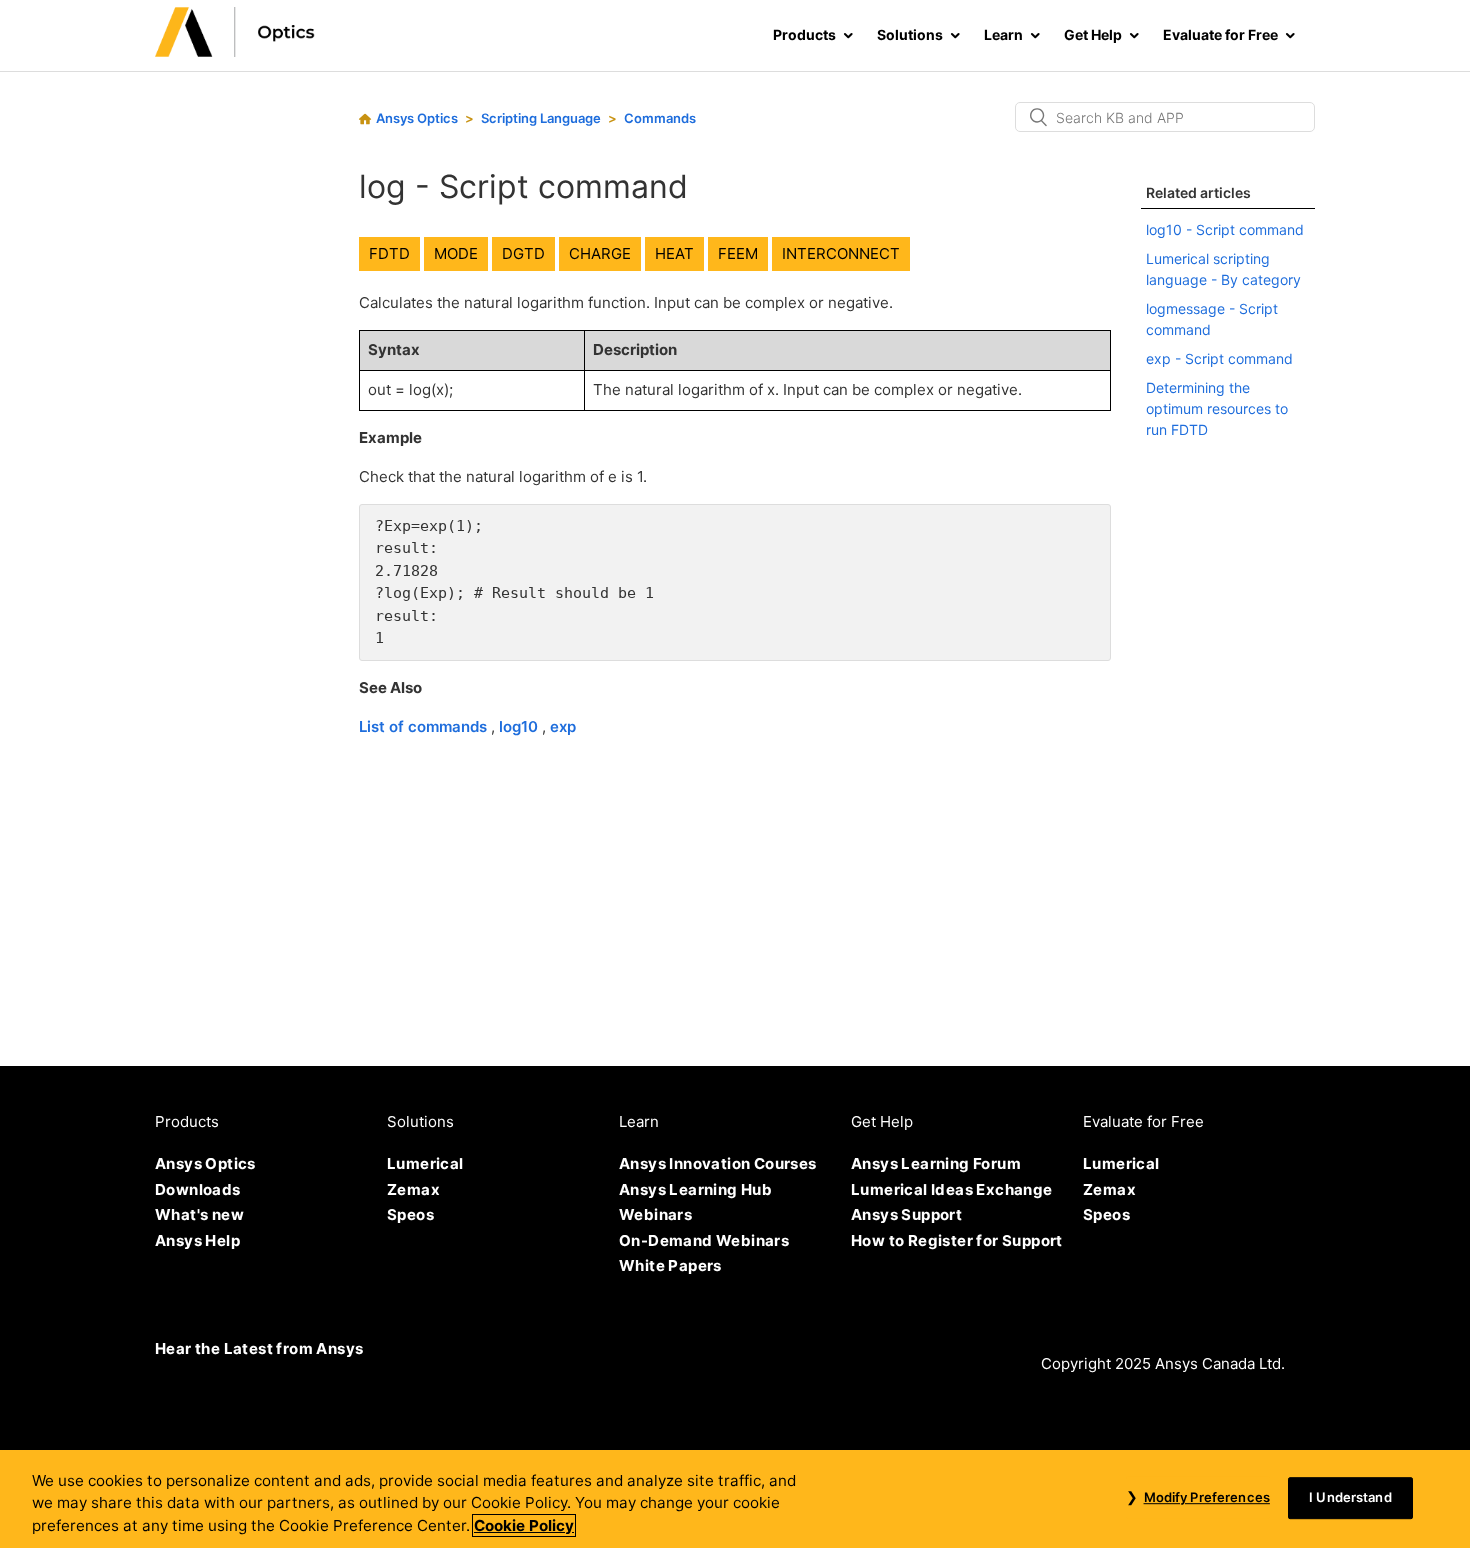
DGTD (523, 253)
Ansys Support (906, 1214)
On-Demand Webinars (704, 1240)
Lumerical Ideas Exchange (952, 1189)
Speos (410, 1214)
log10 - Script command (1225, 229)
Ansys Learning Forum (936, 1163)
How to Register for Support (957, 1240)
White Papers (670, 1265)
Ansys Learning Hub (695, 1189)
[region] (735, 1499)
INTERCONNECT (841, 253)
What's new (199, 1214)
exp (563, 726)
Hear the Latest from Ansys (259, 1348)
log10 (520, 726)
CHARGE (600, 253)
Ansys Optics (417, 118)
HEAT (674, 253)
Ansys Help (197, 1240)
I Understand (1350, 1497)
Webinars (655, 1214)
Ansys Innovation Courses (718, 1163)
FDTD (389, 253)
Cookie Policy (524, 1525)
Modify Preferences (1206, 1497)
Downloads (198, 1189)
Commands (660, 118)
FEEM (738, 253)
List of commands (425, 726)
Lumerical (425, 1163)
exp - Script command (1219, 358)
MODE (456, 253)
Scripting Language (541, 118)
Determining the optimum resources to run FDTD (1217, 408)
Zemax (413, 1189)
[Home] (235, 51)
